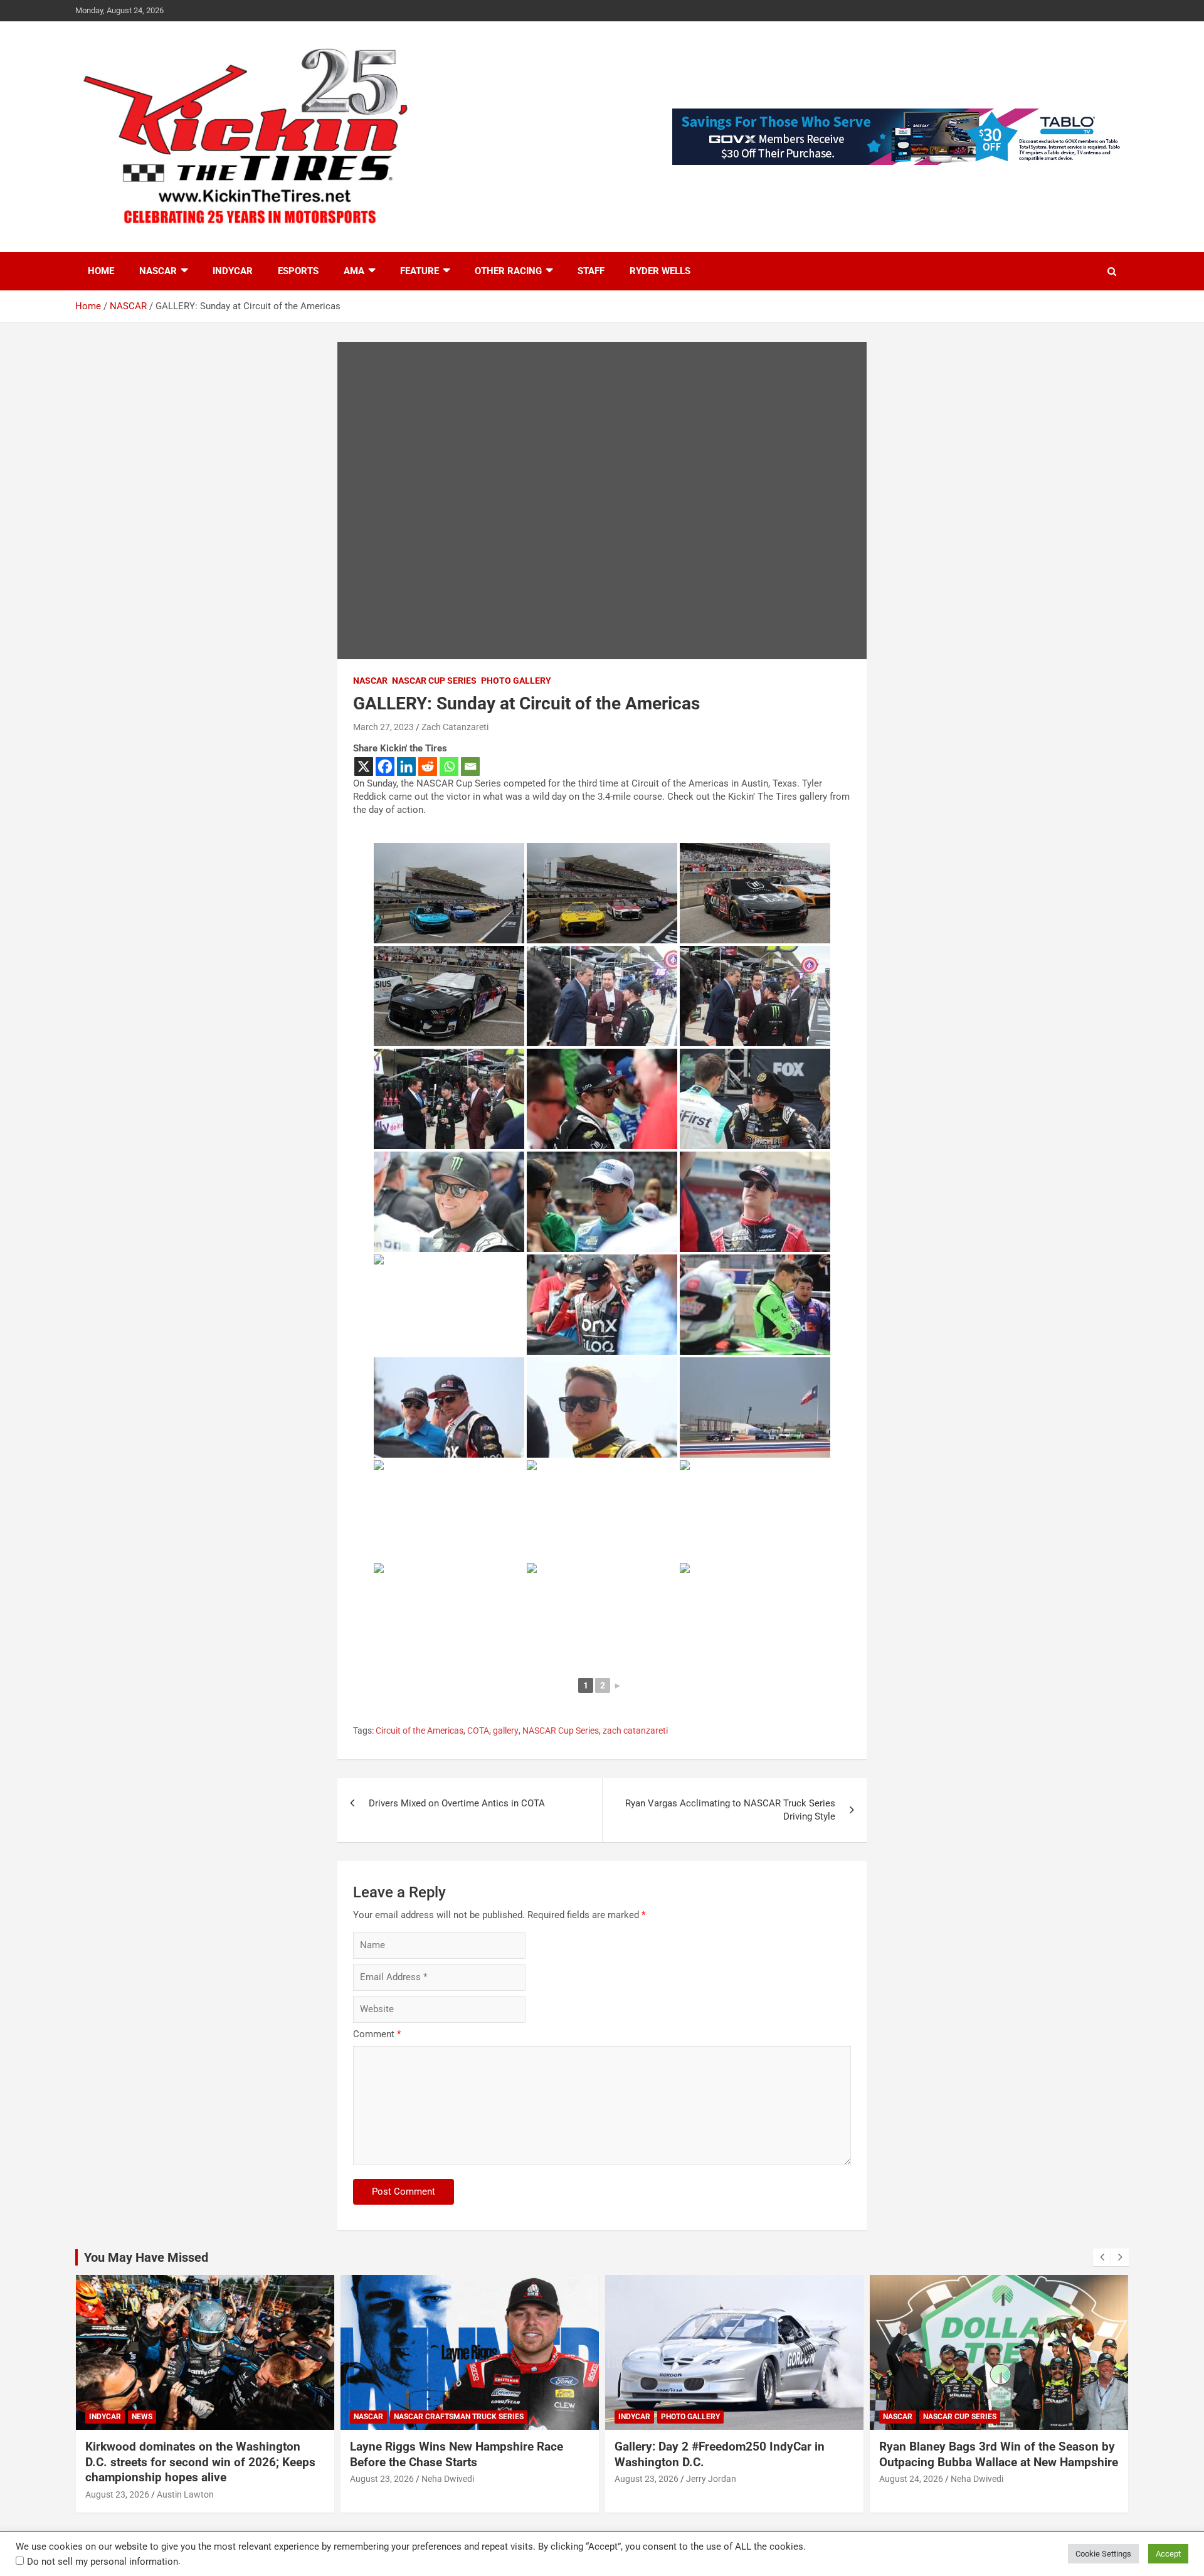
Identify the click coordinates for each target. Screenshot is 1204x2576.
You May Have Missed (146, 2257)
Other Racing (508, 271)
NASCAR (158, 271)
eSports (298, 271)
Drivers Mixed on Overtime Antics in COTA (457, 1803)
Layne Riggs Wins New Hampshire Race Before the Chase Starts (457, 2454)
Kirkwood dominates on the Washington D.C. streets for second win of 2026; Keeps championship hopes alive (200, 2462)
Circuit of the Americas (420, 1731)
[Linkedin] (406, 766)
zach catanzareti (635, 1731)
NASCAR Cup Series (434, 681)
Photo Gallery (516, 681)
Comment (377, 2034)
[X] (364, 766)
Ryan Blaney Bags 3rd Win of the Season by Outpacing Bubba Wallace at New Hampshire (999, 2454)
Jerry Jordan (711, 2479)
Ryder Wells (660, 271)
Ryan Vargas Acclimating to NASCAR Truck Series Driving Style (730, 1810)
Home (101, 271)
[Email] (470, 766)
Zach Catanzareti (455, 727)
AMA (354, 271)
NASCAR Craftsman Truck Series (459, 2417)
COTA (478, 1731)
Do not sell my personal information (103, 2562)
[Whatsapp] (449, 766)
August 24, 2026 (911, 2479)
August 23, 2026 (117, 2494)
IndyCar (233, 271)
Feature (420, 271)
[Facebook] (385, 766)
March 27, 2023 (383, 727)
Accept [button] (1168, 2554)
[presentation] (1102, 2257)
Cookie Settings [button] (1103, 2554)
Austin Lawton (185, 2494)
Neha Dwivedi (448, 2479)
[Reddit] (428, 766)
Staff (591, 271)
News (142, 2417)
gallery (506, 1731)
